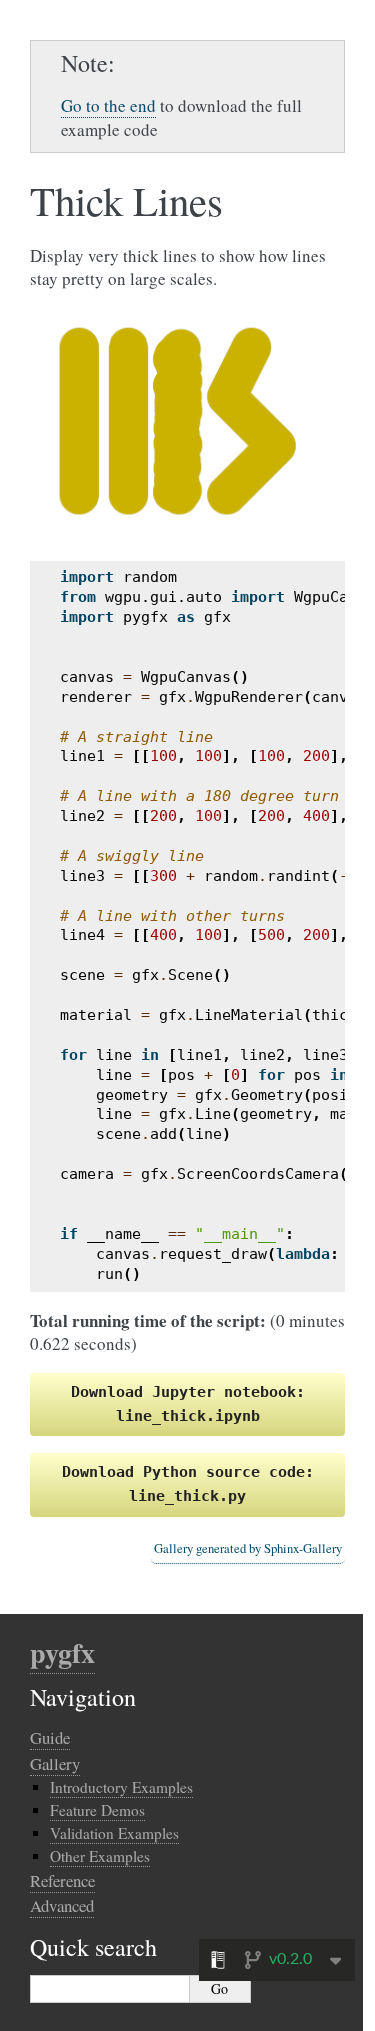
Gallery (55, 1763)
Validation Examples (114, 1833)
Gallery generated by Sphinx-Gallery (248, 1548)
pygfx (62, 1652)
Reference (62, 1880)
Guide (50, 1737)
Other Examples (100, 1856)
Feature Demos (97, 1810)
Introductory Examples (121, 1787)
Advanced (62, 1905)
